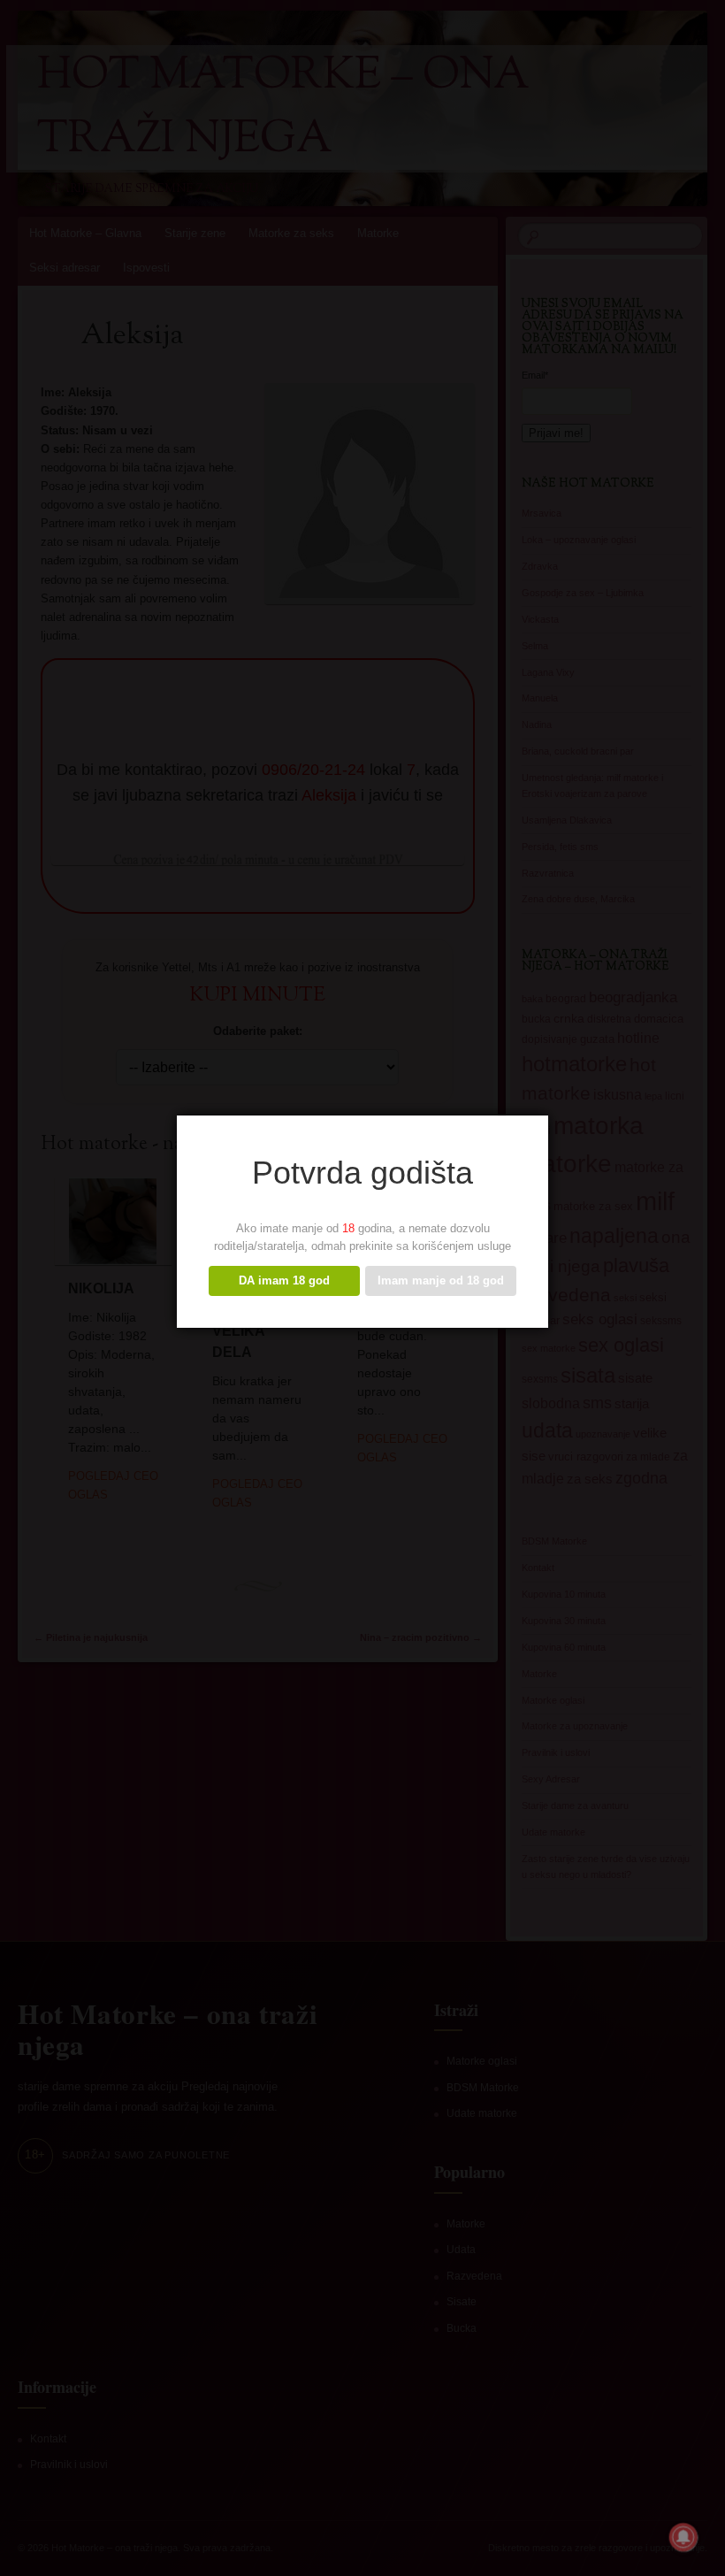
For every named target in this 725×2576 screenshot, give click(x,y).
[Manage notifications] (683, 2537)
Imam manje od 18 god (441, 1280)
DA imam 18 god (284, 1280)
